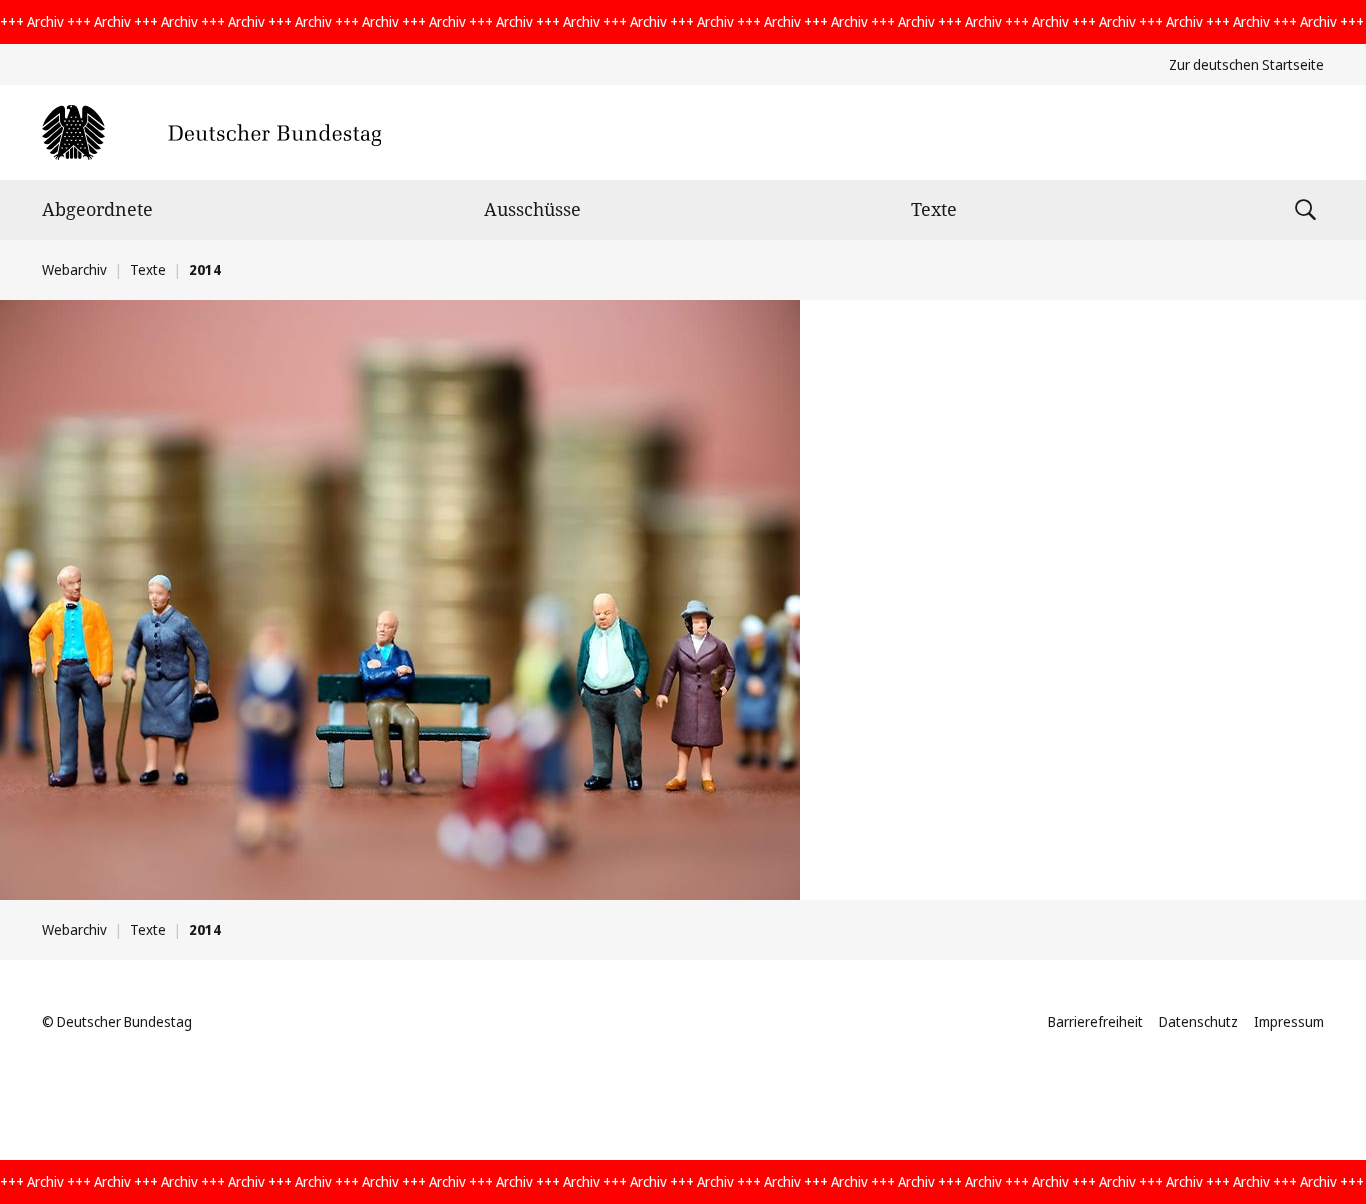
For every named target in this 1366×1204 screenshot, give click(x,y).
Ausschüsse (532, 209)
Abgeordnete (97, 209)
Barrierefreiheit (1095, 1021)
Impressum (1289, 1021)
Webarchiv (74, 269)
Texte (934, 209)
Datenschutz (1198, 1021)
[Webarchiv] (211, 132)
